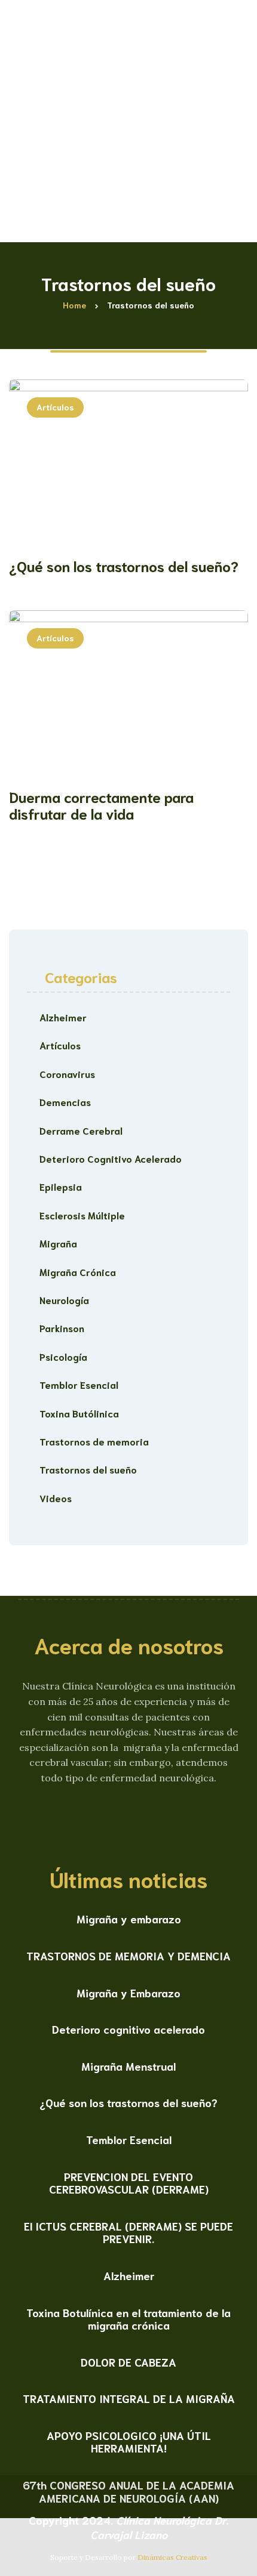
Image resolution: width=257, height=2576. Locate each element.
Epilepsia (61, 1186)
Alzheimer (63, 1017)
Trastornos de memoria (94, 1441)
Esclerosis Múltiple (82, 1215)
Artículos (55, 407)
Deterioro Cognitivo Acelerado (111, 1158)
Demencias (65, 1102)
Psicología (63, 1356)
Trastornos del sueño (88, 1469)
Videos (56, 1498)
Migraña (58, 1243)
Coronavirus (67, 1074)
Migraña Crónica (78, 1272)
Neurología (64, 1300)
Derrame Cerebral (81, 1130)
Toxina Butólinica (79, 1413)
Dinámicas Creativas (172, 2557)
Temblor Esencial (79, 1384)
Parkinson (62, 1328)
